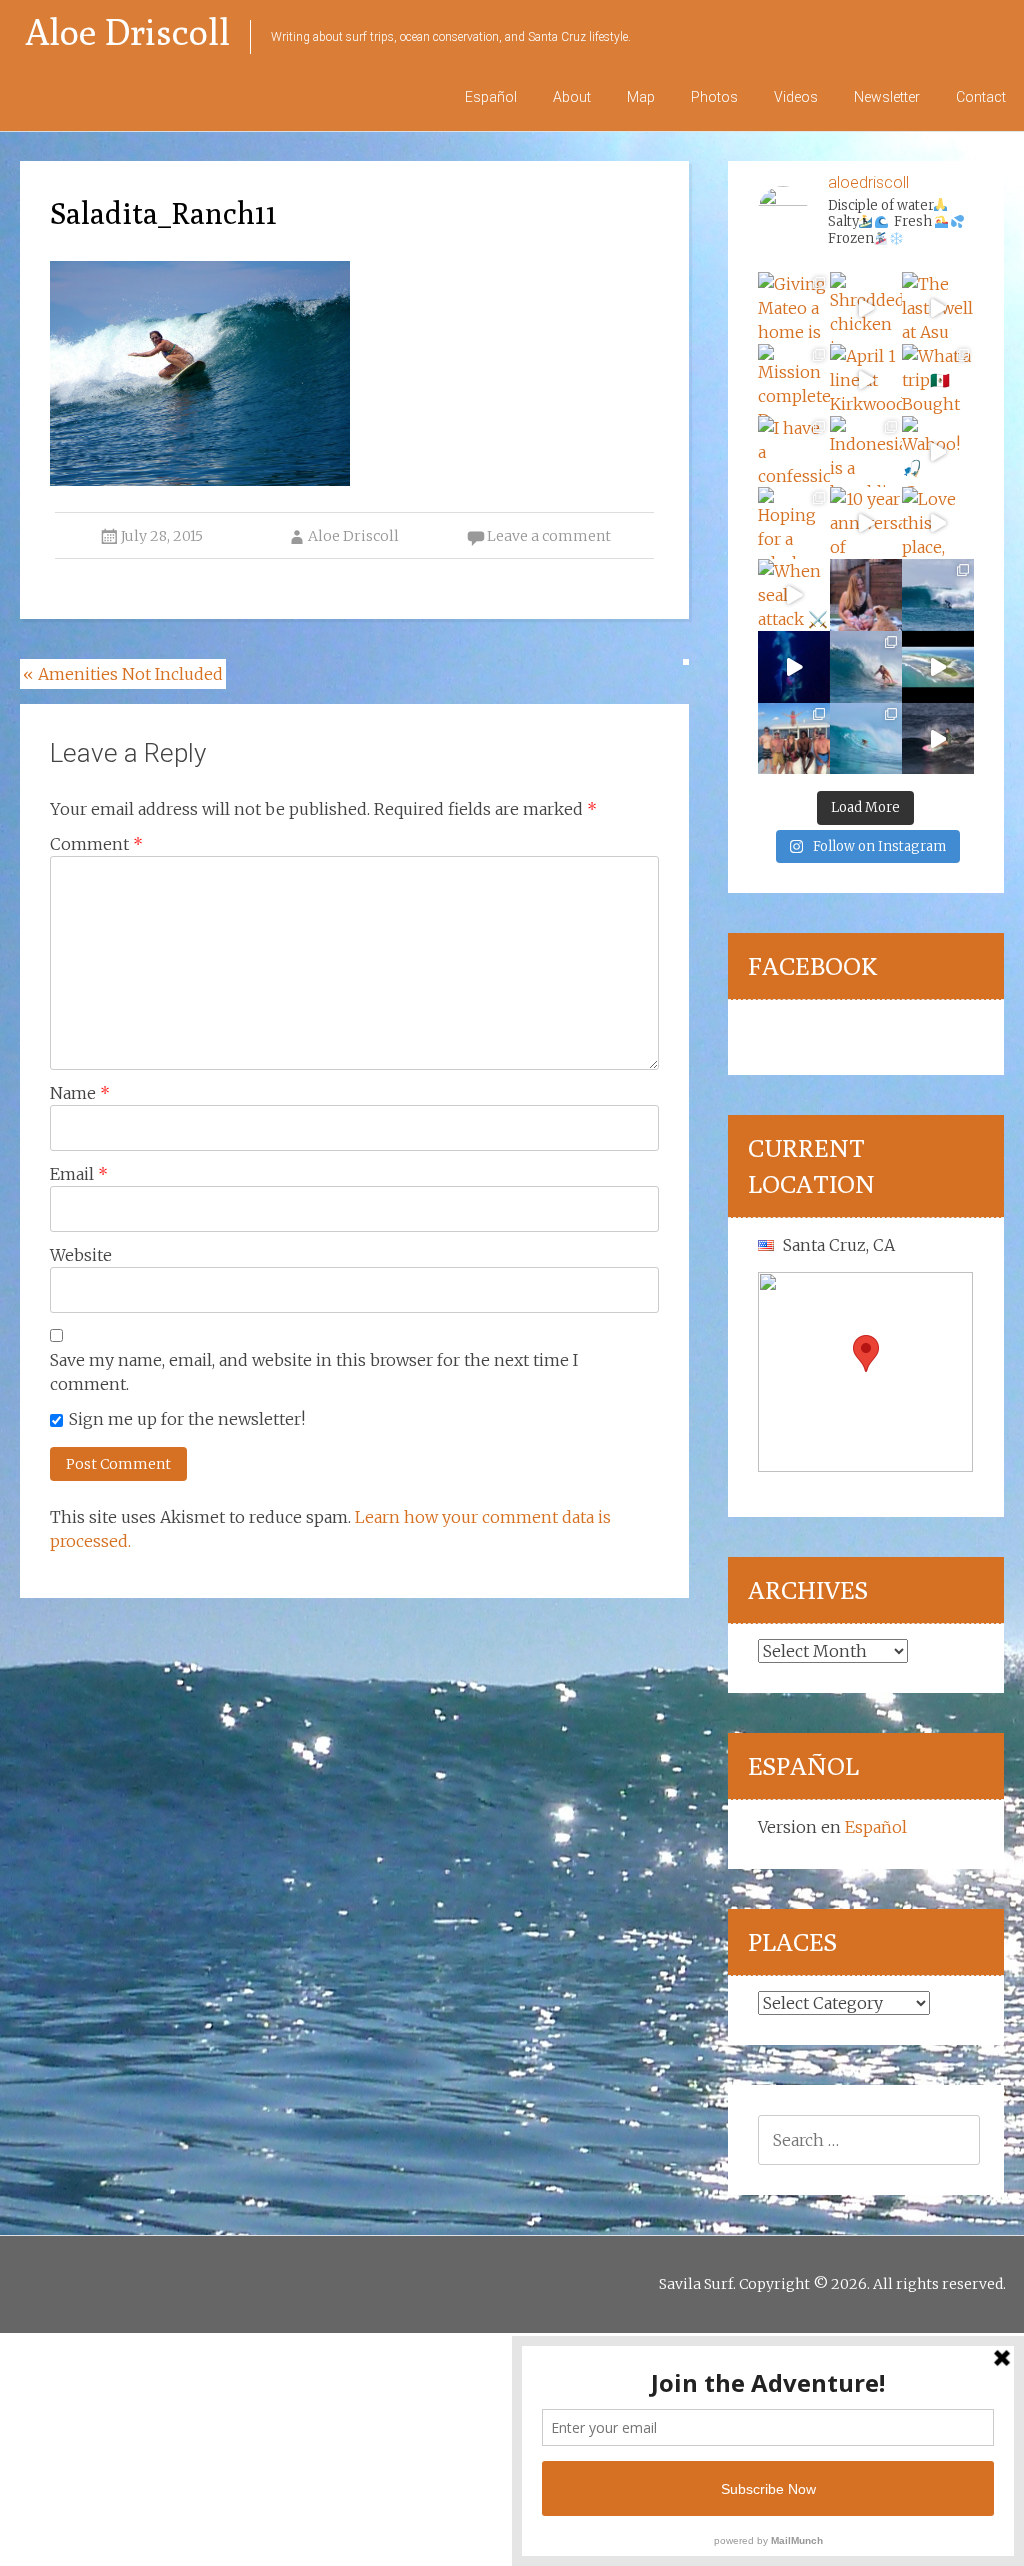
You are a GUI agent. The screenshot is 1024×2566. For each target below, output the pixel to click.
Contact (981, 97)
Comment (96, 844)
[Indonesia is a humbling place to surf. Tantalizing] (866, 452)
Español (491, 97)
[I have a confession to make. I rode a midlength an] (794, 452)
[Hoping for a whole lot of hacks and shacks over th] (794, 523)
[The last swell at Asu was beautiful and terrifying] (938, 308)
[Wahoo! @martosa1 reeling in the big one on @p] (938, 452)
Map (641, 97)
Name (80, 1093)
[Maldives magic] (794, 739)
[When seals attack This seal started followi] (794, 595)
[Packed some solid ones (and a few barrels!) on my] (938, 595)
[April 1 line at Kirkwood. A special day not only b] (866, 380)
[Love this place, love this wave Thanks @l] (938, 523)
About (572, 97)
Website (81, 1255)
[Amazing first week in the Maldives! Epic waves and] (938, 739)
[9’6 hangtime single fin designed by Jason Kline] (866, 667)
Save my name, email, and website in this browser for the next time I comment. (314, 1372)
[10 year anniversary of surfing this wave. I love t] (866, 523)
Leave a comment (549, 536)
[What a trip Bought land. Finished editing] (938, 380)
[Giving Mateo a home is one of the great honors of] (794, 308)
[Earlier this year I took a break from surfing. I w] (866, 739)
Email (79, 1174)
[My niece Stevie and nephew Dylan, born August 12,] (866, 595)
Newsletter (887, 97)
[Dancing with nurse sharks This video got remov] (794, 667)
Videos (796, 97)
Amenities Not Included (123, 674)
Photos (714, 97)
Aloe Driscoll (127, 31)
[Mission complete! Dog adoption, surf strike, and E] (794, 380)
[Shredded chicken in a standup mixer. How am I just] (866, 308)
